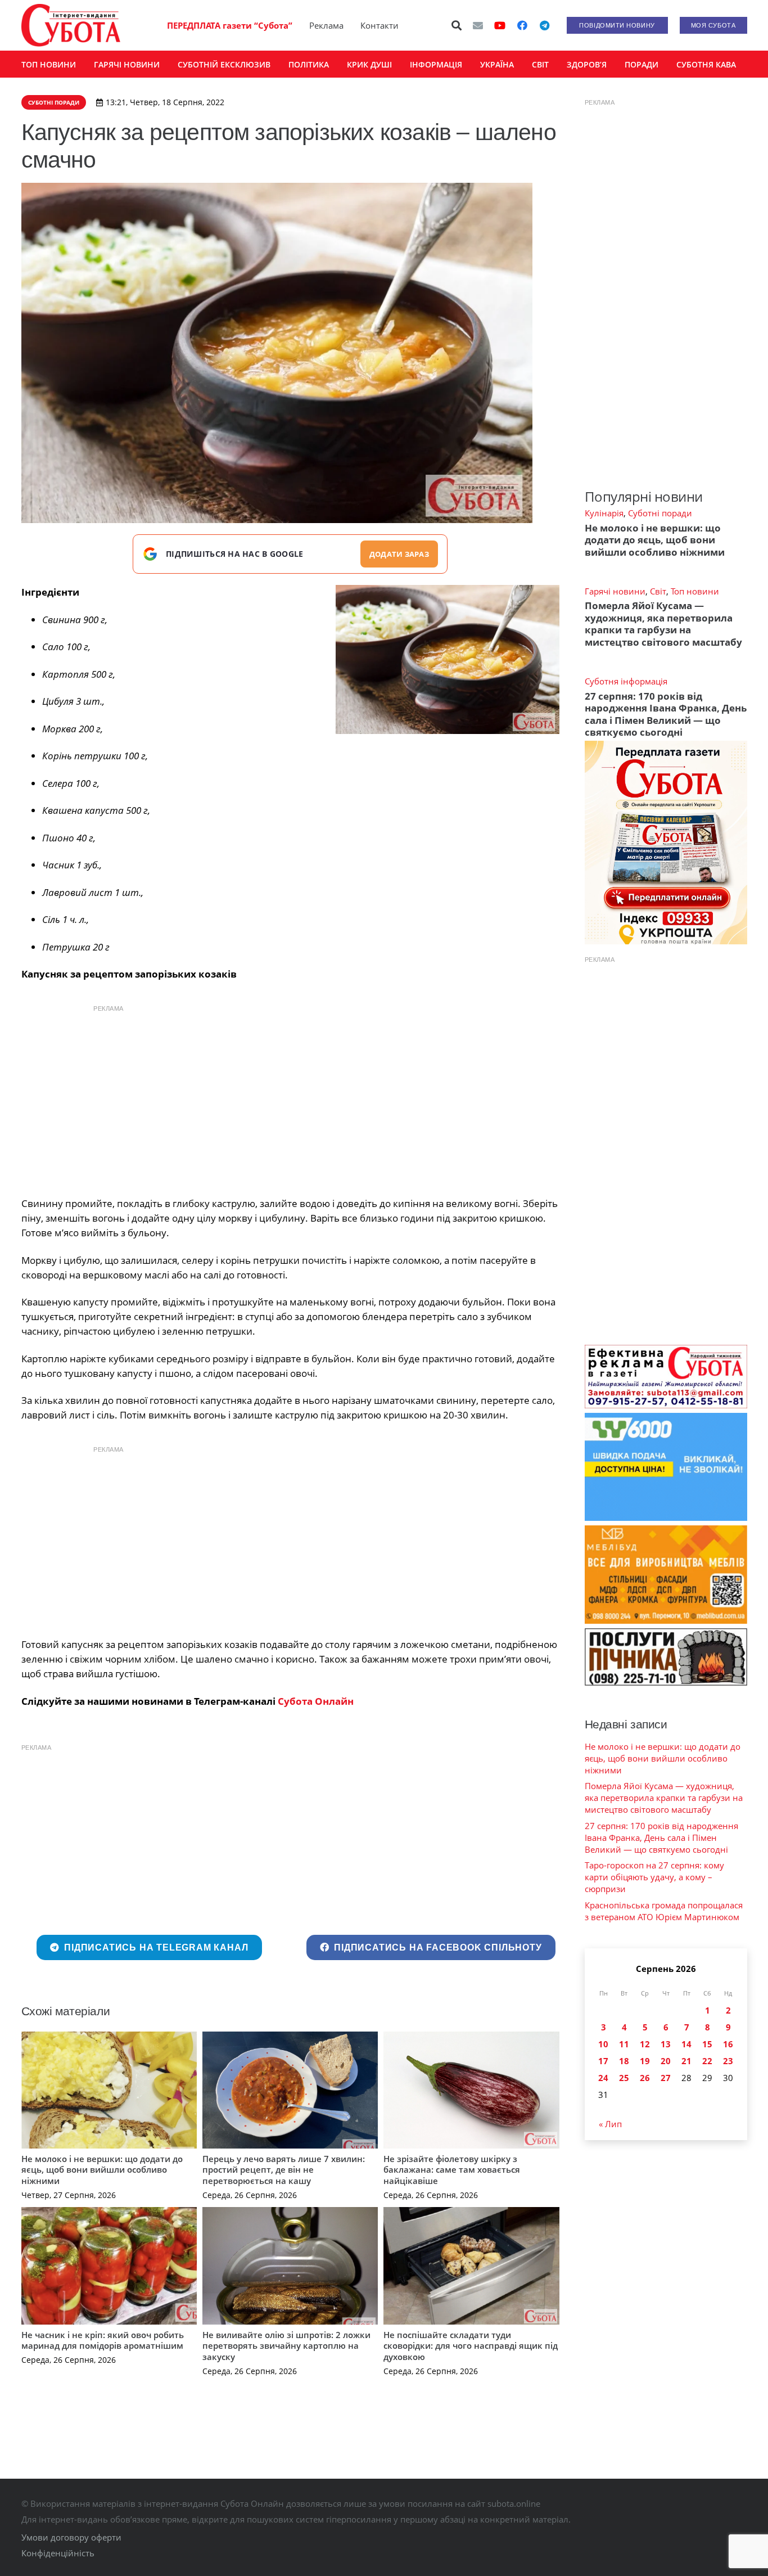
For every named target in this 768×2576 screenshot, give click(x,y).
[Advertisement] (290, 1098)
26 (645, 2078)
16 (728, 2044)
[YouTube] (500, 25)
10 (603, 2044)
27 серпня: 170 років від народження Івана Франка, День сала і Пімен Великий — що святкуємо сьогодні (666, 714)
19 (645, 2061)
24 (603, 2078)
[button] (457, 25)
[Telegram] (545, 25)
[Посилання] (71, 25)
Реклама (326, 25)
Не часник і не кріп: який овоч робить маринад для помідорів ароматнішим (103, 2340)
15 (707, 2044)
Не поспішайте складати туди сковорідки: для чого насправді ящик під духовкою (471, 2346)
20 (666, 2061)
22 (707, 2061)
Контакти (380, 25)
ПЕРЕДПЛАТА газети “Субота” (230, 25)
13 (666, 2044)
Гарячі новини (615, 591)
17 (603, 2061)
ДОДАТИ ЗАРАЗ (399, 554)
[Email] (478, 25)
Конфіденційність (58, 2553)
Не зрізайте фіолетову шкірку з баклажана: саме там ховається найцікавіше (452, 2170)
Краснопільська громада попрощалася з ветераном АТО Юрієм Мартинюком (664, 1911)
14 (686, 2044)
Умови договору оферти (71, 2537)
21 (686, 2061)
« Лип (610, 2124)
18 (624, 2061)
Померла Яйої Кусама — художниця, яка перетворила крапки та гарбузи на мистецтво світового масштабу (663, 623)
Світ (658, 591)
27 (666, 2078)
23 (728, 2061)
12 (645, 2044)
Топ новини (695, 591)
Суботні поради (660, 513)
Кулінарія (604, 513)
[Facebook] (522, 25)
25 (624, 2078)
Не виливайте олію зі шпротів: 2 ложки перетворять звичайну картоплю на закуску (286, 2346)
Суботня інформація (626, 681)
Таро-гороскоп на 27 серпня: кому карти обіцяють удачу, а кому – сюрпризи (654, 1877)
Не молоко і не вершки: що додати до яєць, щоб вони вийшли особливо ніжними (102, 2170)
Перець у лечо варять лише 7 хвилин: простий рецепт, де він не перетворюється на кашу (284, 2170)
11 (624, 2044)
